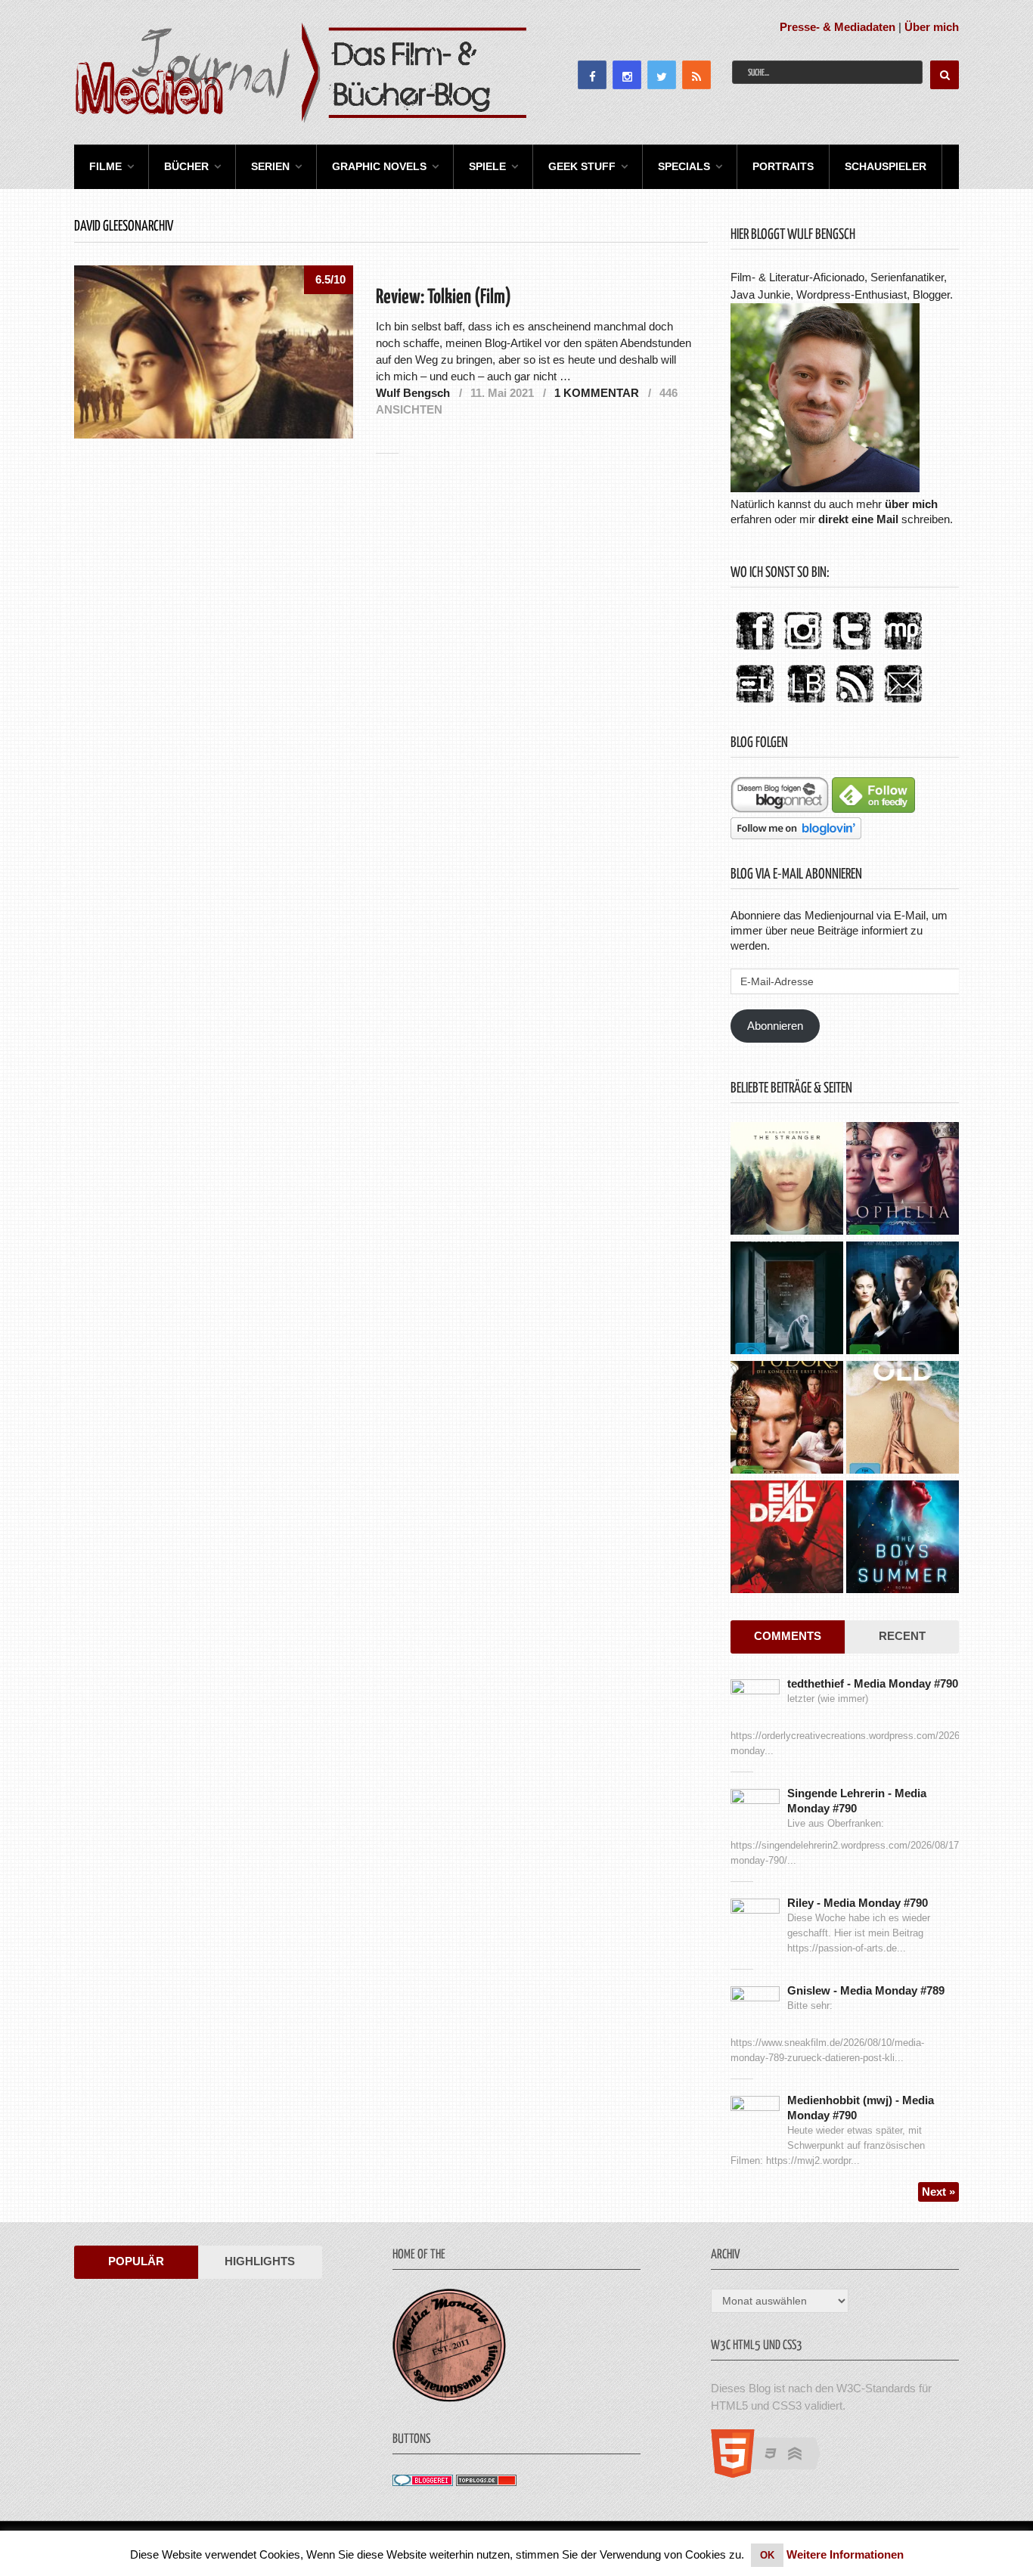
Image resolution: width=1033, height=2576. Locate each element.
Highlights (260, 2261)
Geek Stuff (582, 166)
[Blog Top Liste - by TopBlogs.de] (486, 2482)
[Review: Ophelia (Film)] (903, 1180)
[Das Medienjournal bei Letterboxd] (755, 704)
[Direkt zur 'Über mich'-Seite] (825, 488)
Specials (684, 166)
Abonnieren (775, 1026)
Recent (902, 1636)
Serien (270, 166)
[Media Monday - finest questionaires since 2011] (449, 2398)
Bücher (186, 166)
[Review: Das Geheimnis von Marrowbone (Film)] (787, 1300)
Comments (788, 1636)
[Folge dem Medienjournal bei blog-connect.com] (780, 809)
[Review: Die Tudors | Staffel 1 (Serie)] (787, 1419)
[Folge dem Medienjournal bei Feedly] (873, 809)
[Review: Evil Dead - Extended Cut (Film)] (787, 1539)
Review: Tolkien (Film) (444, 298)
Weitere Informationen (845, 2554)
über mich (911, 504)
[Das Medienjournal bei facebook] (755, 651)
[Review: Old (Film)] (903, 1419)
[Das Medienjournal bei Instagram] (803, 651)
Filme (105, 166)
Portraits (783, 166)
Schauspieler (886, 166)
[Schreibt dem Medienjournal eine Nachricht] (903, 704)
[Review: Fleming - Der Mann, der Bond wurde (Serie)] (903, 1300)
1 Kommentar (597, 393)
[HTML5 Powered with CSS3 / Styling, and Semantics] (773, 2474)
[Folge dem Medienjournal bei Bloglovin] (796, 835)
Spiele (487, 166)
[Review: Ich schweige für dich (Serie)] (787, 1180)
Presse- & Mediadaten (838, 27)
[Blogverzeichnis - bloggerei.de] (423, 2482)
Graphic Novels (379, 166)
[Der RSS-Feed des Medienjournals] (855, 704)
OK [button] (767, 2555)
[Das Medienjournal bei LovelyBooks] (806, 704)
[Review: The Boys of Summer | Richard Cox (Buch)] (903, 1539)
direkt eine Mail (858, 519)
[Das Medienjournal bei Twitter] (852, 651)
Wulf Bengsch (413, 393)
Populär (136, 2261)
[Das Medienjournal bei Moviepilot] (903, 651)
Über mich (932, 27)
